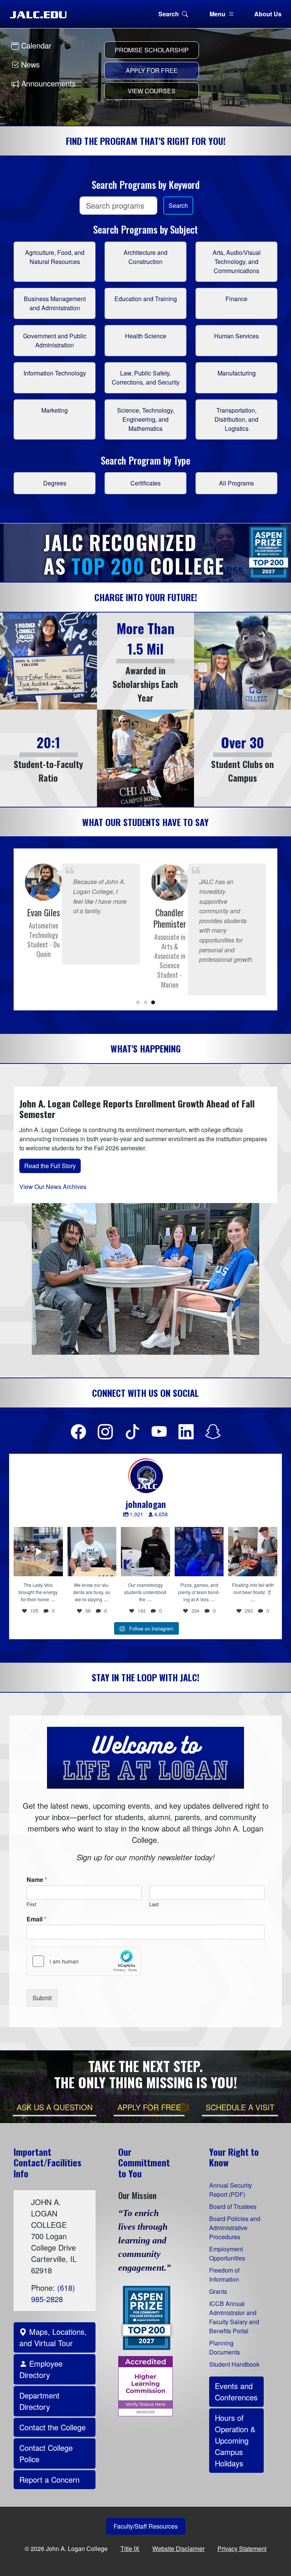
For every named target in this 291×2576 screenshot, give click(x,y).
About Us (268, 14)
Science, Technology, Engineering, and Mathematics (146, 419)
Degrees (55, 483)
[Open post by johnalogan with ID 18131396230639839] (199, 1552)
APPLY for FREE (149, 2107)
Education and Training (146, 299)
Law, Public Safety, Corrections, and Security (146, 378)
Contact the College (52, 2427)
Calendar (35, 45)
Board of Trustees (233, 2206)
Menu (217, 14)
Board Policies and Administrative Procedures (235, 2228)
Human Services (236, 336)
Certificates (145, 483)
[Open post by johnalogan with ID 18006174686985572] (92, 1552)
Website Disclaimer (178, 2549)
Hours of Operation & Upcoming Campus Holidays (235, 2440)
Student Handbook (234, 2364)
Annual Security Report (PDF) (231, 2190)
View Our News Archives (53, 1187)
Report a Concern (49, 2479)
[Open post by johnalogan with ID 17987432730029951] (145, 1552)
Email (36, 1919)
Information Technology (55, 373)
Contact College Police (46, 2453)
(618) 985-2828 (53, 2293)
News (29, 64)
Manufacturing (237, 373)
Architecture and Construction (145, 257)
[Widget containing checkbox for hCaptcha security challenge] (84, 1961)
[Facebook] (78, 1431)
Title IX (130, 2549)
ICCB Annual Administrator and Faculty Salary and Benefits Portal (234, 2317)
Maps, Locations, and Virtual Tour (53, 2337)
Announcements (47, 83)
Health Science (146, 336)
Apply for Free (152, 70)
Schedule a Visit (240, 2107)
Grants (218, 2291)
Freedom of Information (224, 2275)
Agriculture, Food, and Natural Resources (55, 257)
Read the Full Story (50, 1166)
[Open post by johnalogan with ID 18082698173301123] (38, 1552)
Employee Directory (41, 2369)
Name (37, 1880)
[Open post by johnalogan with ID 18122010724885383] (253, 1552)
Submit (42, 1998)
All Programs (236, 483)
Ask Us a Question (55, 2107)
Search (169, 14)
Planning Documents (225, 2347)
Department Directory (39, 2401)
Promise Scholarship (152, 50)
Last (154, 1905)
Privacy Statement (242, 2549)
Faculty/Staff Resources (146, 2526)
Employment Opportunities (227, 2253)
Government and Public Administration (55, 340)
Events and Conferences (236, 2391)
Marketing (55, 410)
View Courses (152, 91)
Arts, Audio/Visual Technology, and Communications (237, 262)
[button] (138, 1002)
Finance (236, 299)
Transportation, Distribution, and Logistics (236, 419)
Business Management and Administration (55, 303)
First (31, 1905)
